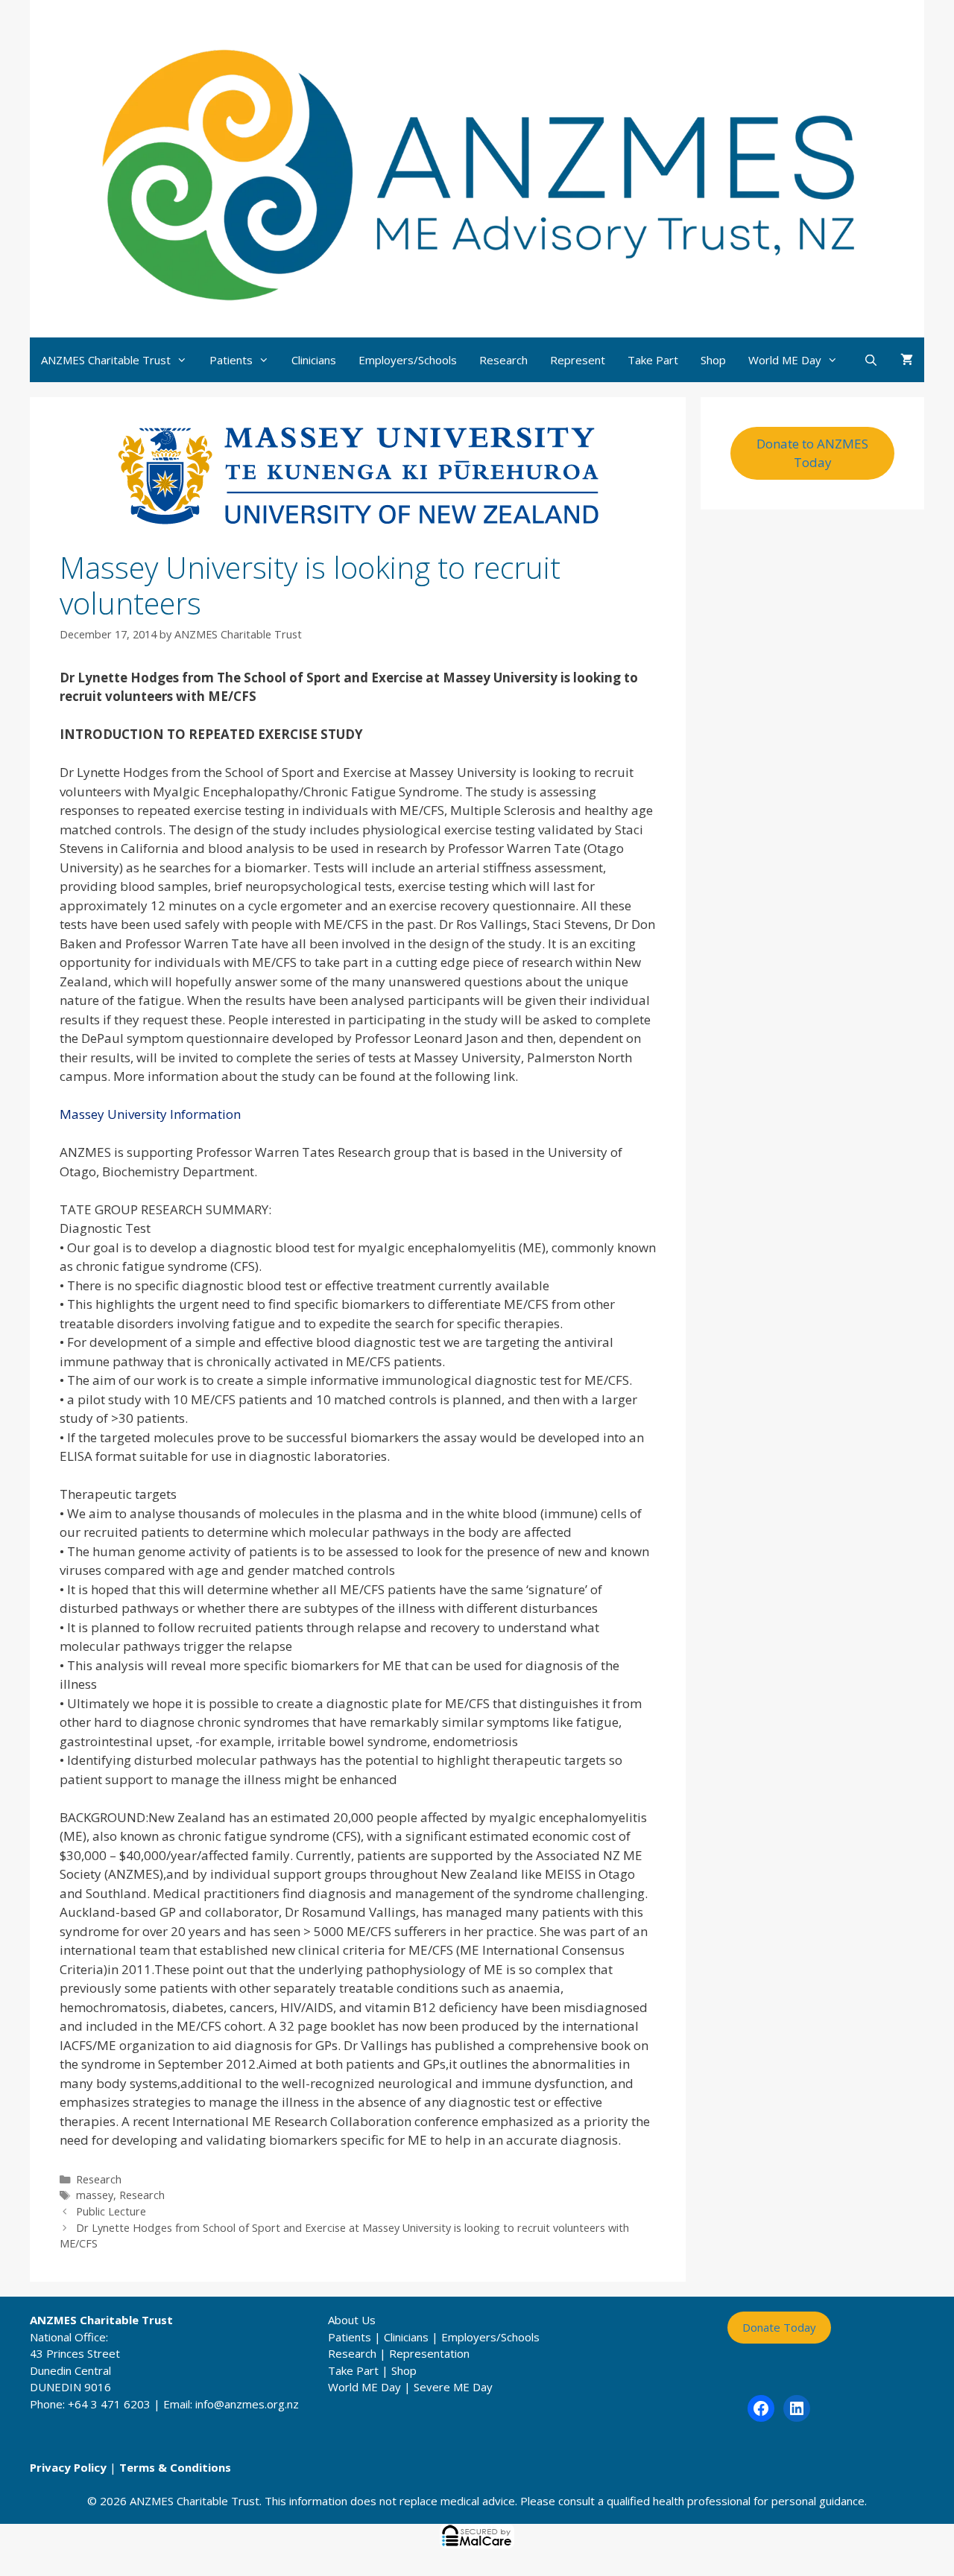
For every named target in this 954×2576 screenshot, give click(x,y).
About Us (352, 2320)
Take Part (653, 360)
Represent (578, 360)
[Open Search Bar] (871, 360)
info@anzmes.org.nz (247, 2404)
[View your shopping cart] (907, 360)
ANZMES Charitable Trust (106, 360)
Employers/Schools (408, 360)
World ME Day (785, 360)
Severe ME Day (453, 2387)
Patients (231, 360)
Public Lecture (111, 2211)
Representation (429, 2353)
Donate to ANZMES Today (812, 453)
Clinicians (314, 360)
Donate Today (779, 2327)
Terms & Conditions (175, 2467)
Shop (713, 360)
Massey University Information (150, 1114)
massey (95, 2195)
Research (503, 360)
